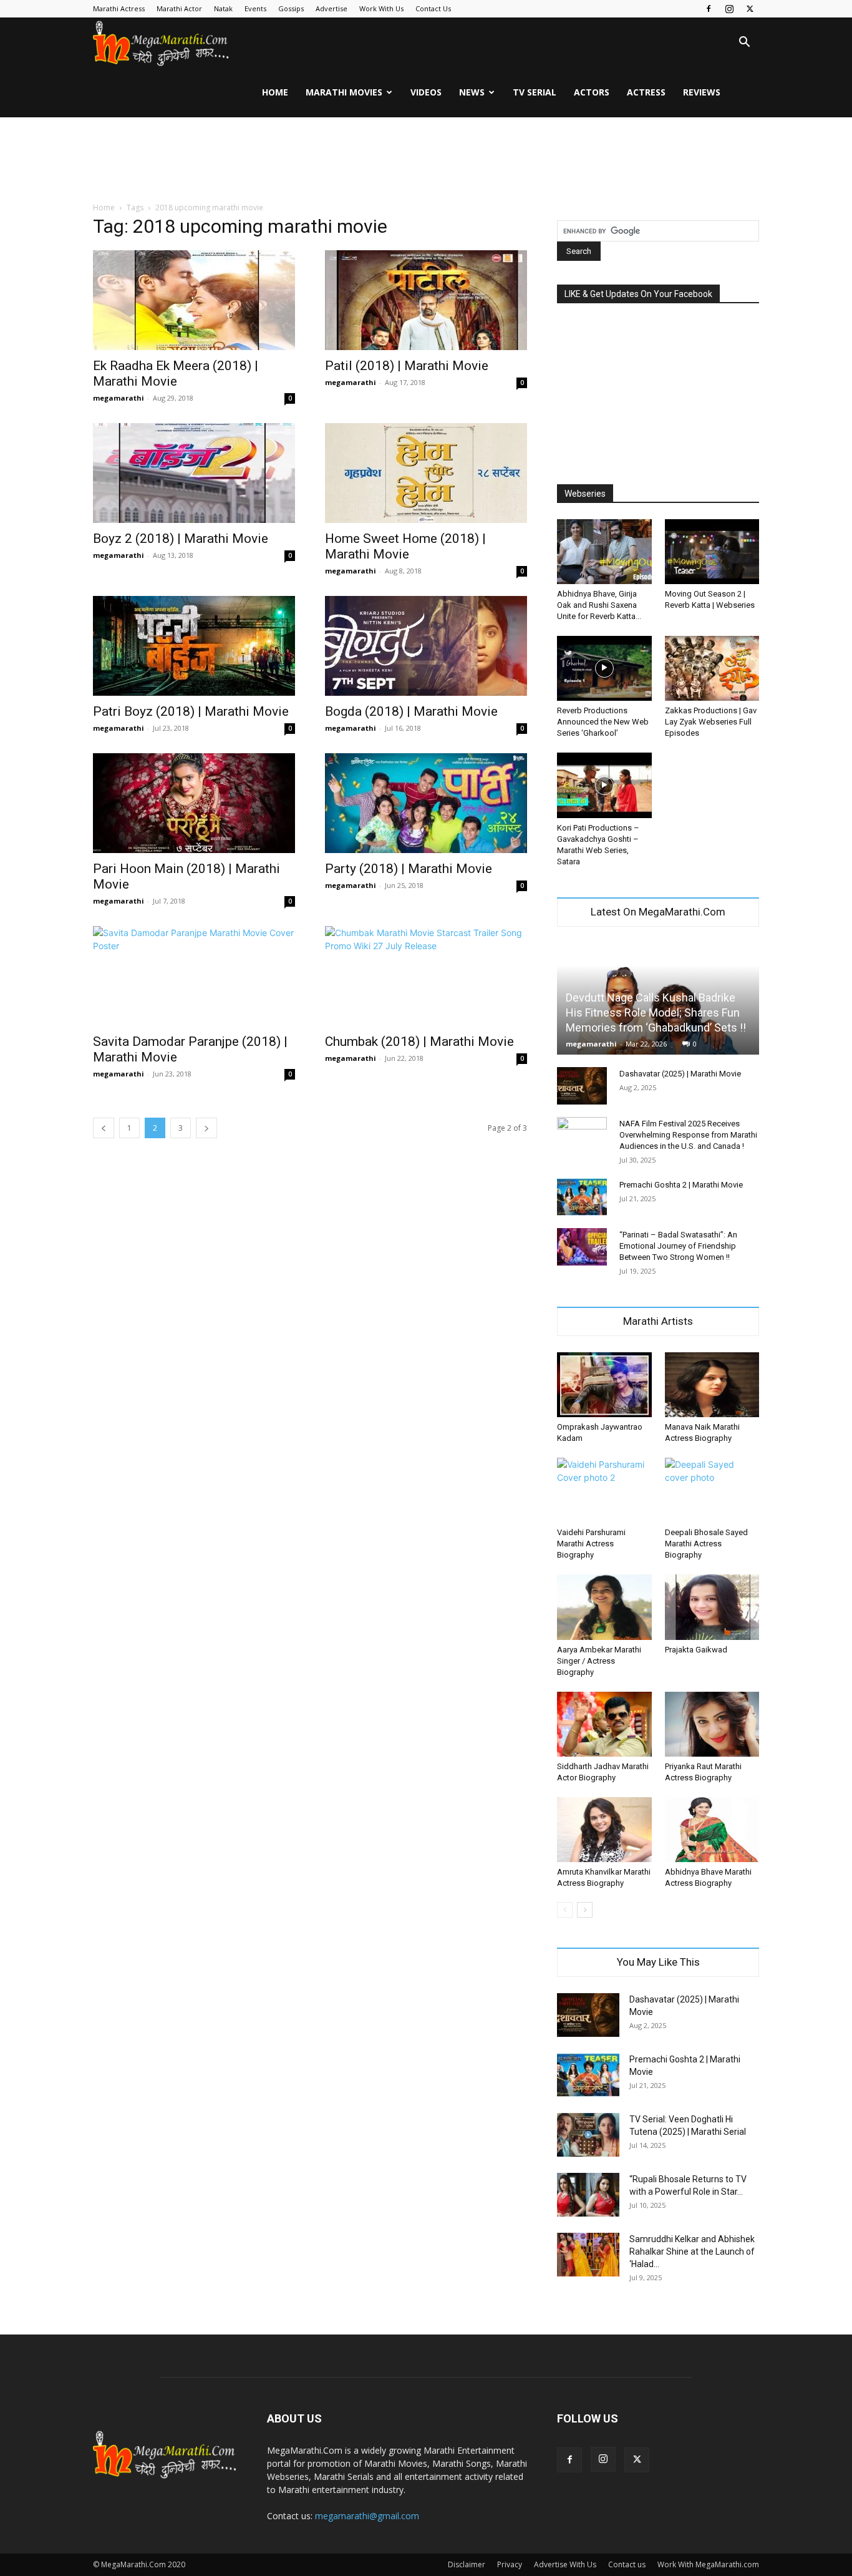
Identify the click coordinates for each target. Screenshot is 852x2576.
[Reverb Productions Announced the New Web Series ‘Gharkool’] (604, 668)
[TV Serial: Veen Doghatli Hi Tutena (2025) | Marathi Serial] (588, 2135)
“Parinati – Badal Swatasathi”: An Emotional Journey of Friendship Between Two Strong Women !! (678, 1246)
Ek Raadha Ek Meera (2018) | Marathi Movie (176, 373)
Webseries (585, 494)
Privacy (510, 2564)
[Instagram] (729, 9)
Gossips (291, 8)
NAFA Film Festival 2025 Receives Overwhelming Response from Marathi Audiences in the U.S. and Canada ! (688, 1135)
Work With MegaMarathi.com (708, 2564)
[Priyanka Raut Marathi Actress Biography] (712, 1724)
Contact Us (433, 8)
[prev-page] (104, 1128)
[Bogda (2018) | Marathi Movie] (426, 646)
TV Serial (535, 92)
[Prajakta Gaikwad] (712, 1607)
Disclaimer (467, 2564)
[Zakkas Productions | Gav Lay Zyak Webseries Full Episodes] (712, 668)
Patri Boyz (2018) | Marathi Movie (191, 711)
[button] (744, 43)
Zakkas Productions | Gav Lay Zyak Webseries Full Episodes (711, 722)
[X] (750, 9)
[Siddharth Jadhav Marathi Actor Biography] (604, 1724)
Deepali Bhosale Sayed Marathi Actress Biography (706, 1544)
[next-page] (206, 1128)
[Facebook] (709, 9)
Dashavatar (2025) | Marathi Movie (680, 1074)
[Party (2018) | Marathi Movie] (426, 803)
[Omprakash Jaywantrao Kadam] (604, 1385)
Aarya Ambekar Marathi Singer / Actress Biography (599, 1661)
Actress (646, 92)
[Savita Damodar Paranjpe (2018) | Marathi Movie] (194, 976)
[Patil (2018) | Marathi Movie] (426, 300)
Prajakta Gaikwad (696, 1650)
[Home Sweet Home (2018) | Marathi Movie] (426, 473)
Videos (426, 92)
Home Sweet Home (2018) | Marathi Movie (405, 546)
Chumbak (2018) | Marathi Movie (419, 1042)
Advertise (332, 8)
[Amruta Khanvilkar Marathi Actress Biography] (604, 1830)
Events (255, 8)
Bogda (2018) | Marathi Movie (411, 711)
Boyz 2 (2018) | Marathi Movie (181, 539)
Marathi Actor (179, 8)
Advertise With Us (565, 2564)
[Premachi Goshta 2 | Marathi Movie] (582, 1197)
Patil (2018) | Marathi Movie (407, 366)
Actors (592, 92)
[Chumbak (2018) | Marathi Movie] (426, 976)
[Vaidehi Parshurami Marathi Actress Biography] (604, 1490)
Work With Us (381, 8)
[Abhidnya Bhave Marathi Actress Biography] (712, 1830)
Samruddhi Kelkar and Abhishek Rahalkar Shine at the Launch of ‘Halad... (692, 2252)
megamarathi (119, 398)
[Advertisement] (426, 160)
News (472, 92)
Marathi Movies (344, 92)
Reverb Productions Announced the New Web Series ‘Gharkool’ (603, 722)
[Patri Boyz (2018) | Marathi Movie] (194, 646)
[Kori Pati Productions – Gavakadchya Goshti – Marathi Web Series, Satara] (604, 785)
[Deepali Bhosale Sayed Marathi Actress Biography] (712, 1490)
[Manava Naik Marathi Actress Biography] (712, 1385)
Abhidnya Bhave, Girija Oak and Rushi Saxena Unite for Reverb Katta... (599, 605)
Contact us (627, 2564)
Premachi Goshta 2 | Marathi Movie (681, 1185)
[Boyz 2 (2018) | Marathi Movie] (194, 473)
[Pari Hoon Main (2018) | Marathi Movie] (194, 803)
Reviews (702, 92)
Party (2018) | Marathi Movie (409, 869)
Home (275, 92)
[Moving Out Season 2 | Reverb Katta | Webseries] (712, 552)
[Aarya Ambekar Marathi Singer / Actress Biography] (604, 1607)
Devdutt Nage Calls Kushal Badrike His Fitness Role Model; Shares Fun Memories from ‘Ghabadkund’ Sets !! (656, 1012)
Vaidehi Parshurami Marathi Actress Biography (591, 1544)
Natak (223, 8)
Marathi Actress (119, 8)
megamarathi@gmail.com (367, 2516)
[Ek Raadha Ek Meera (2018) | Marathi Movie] (194, 300)
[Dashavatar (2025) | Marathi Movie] (582, 1086)
